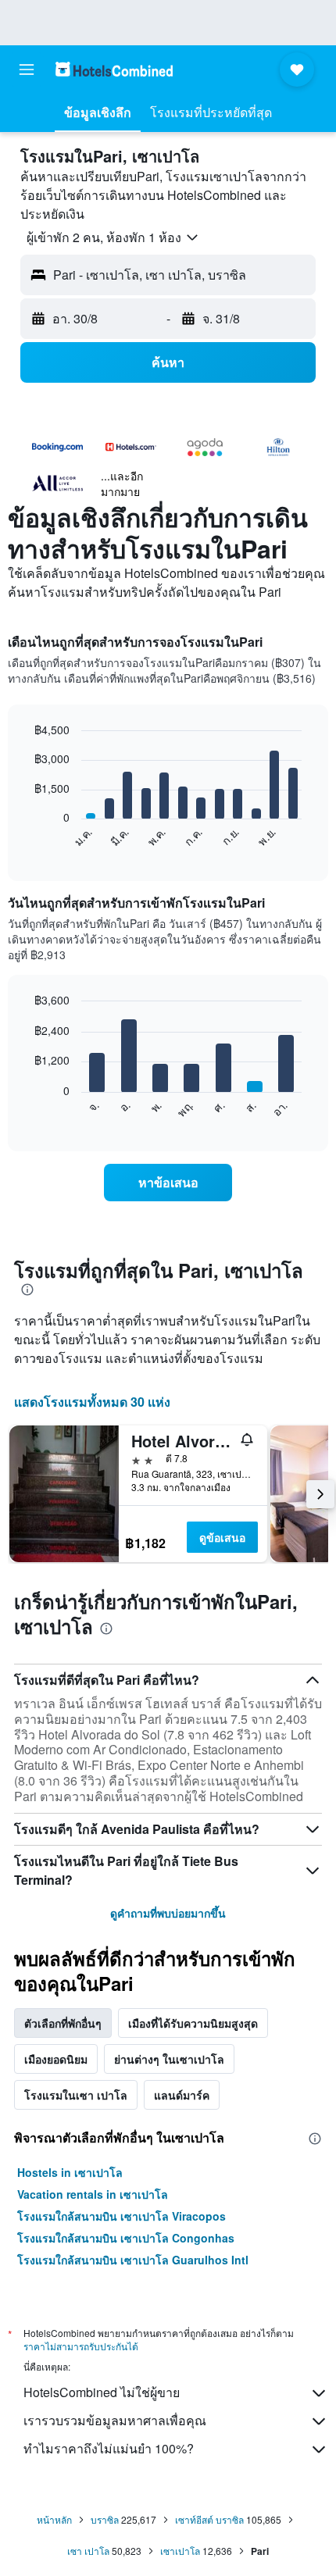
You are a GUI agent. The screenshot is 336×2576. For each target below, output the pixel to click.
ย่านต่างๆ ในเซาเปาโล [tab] (169, 2059)
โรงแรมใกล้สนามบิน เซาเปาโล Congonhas (126, 2238)
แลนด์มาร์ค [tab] (182, 2095)
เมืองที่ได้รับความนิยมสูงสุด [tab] (193, 2023)
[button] (27, 70)
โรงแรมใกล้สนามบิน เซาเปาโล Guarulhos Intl (133, 2260)
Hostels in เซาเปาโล (70, 2172)
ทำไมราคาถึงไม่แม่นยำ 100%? (109, 2448)
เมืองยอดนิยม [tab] (56, 2059)
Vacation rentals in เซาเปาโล (93, 2194)
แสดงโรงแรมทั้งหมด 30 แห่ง (92, 1402)
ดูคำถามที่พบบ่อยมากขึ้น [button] (168, 1913)
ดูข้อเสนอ (222, 1537)
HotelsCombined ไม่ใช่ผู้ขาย (102, 2392)
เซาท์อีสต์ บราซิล (209, 2519)
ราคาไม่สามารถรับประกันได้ (81, 2346)
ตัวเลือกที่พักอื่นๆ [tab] (63, 2023)
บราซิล (105, 2519)
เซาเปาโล (180, 2551)
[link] (168, 1183)
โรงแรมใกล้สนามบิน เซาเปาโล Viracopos (122, 2216)
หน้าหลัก (54, 2519)
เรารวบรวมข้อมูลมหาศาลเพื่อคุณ (115, 2420)
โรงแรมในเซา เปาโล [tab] (76, 2095)
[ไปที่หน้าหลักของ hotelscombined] (114, 69)
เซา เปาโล (88, 2551)
